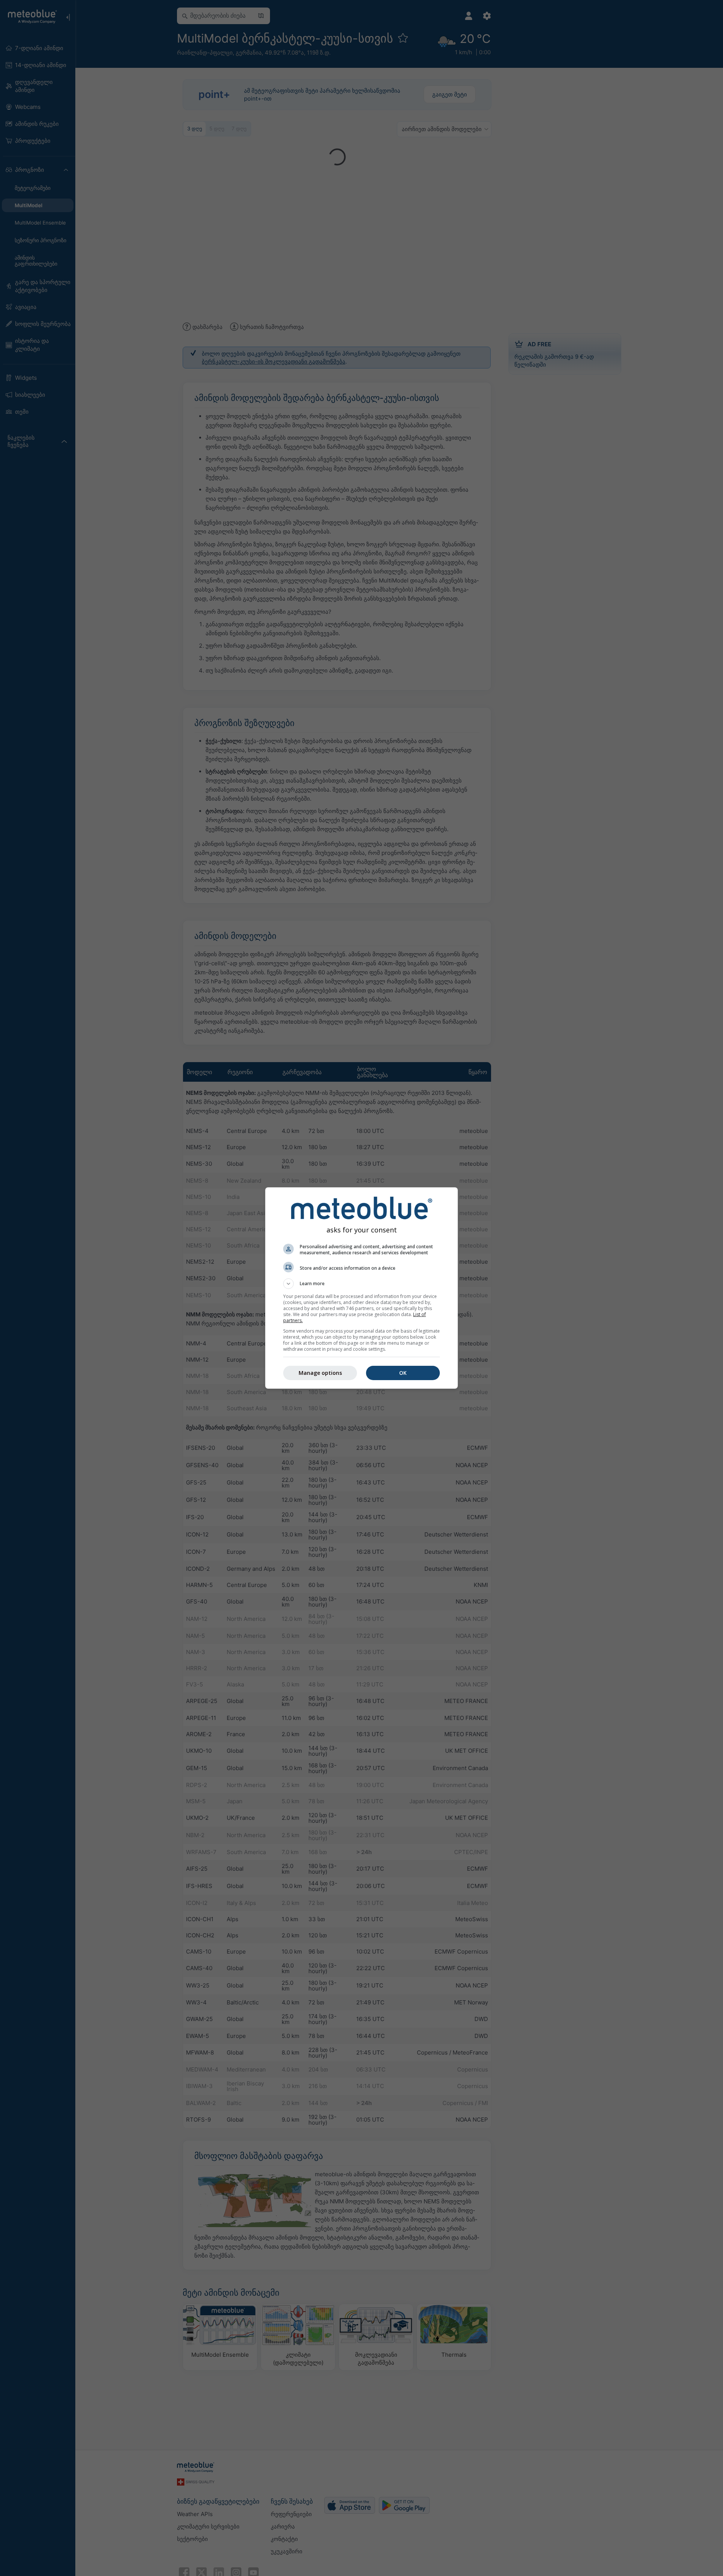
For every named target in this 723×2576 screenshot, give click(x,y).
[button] (361, 1284)
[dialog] (361, 1288)
